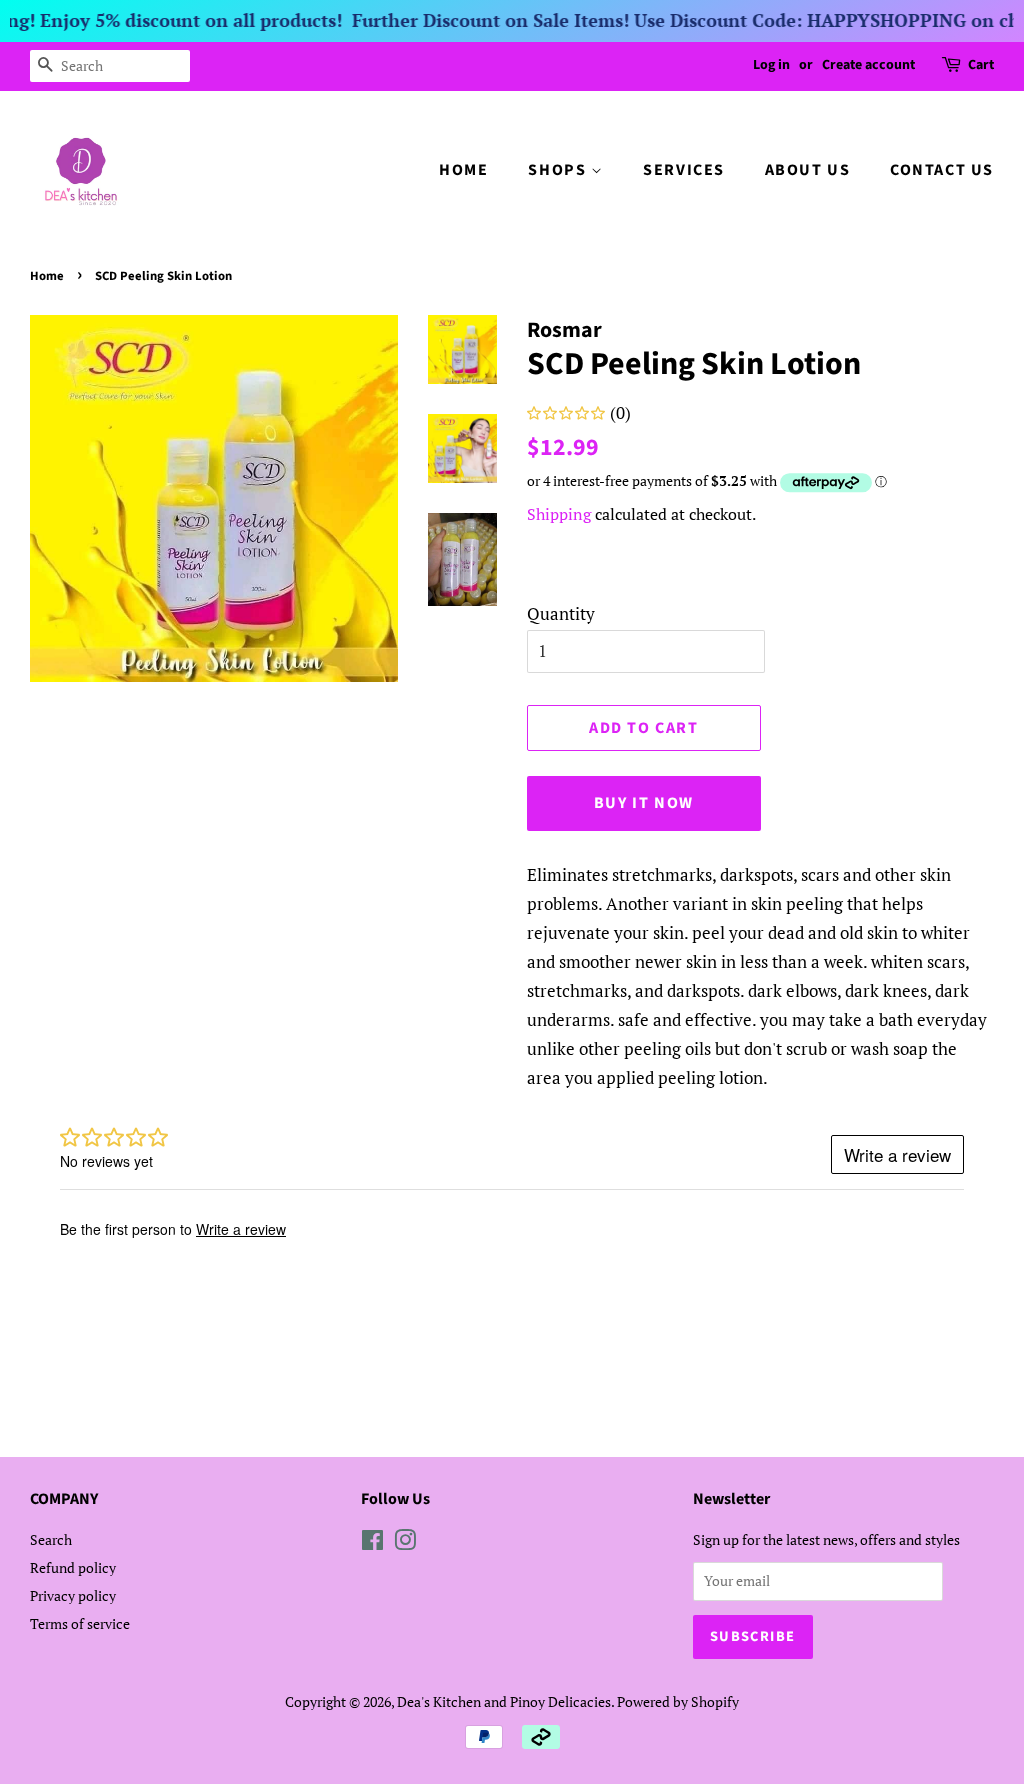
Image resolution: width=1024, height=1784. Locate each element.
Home (47, 276)
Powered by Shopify (678, 1701)
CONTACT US (942, 170)
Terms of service (80, 1623)
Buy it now (644, 803)
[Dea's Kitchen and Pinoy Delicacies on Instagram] (405, 1543)
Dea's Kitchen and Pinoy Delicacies (504, 1701)
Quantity (561, 613)
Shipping (559, 514)
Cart (981, 65)
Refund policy (73, 1567)
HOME (463, 170)
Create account (868, 65)
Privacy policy (73, 1595)
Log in (771, 65)
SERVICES (684, 170)
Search (51, 1539)
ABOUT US (808, 170)
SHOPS (559, 170)
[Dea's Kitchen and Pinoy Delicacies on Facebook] (372, 1543)
